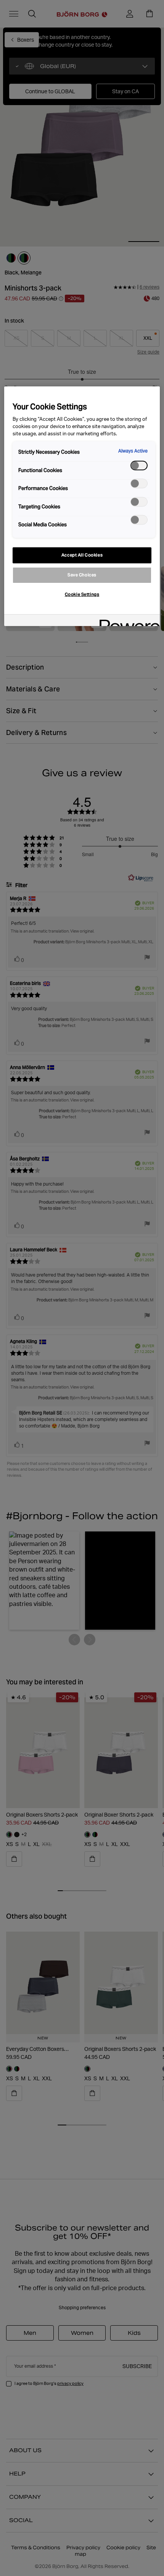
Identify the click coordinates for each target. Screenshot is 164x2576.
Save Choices (82, 575)
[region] (82, 506)
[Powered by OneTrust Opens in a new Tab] (127, 621)
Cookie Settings (82, 594)
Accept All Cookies (82, 555)
